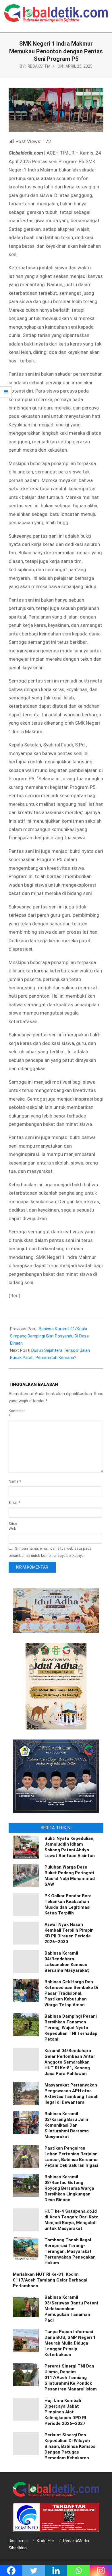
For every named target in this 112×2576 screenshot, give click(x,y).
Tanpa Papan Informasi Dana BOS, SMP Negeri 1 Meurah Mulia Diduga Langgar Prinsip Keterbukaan (70, 2343)
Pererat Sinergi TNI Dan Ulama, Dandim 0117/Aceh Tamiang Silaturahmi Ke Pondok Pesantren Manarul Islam (71, 2378)
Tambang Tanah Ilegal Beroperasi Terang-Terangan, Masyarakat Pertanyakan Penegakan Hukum (70, 2251)
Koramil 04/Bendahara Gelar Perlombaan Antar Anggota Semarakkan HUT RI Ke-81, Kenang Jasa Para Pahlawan (70, 2062)
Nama (15, 1481)
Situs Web (13, 1526)
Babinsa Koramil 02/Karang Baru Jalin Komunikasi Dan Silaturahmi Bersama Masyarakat (67, 2125)
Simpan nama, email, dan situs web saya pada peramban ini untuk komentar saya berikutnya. (50, 1552)
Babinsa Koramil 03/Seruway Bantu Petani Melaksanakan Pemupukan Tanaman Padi (71, 2309)
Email (14, 1502)
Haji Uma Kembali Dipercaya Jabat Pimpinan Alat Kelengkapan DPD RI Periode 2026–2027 (65, 2412)
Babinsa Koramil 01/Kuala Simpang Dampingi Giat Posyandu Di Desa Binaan (49, 1336)
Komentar (16, 1413)
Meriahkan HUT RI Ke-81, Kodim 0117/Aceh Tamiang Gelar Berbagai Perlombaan (50, 2280)
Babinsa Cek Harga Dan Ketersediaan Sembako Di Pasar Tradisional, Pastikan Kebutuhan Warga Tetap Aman (71, 1993)
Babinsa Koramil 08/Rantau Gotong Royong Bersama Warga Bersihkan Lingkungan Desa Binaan (69, 2188)
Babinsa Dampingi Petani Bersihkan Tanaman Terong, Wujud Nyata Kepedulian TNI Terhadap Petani (71, 2028)
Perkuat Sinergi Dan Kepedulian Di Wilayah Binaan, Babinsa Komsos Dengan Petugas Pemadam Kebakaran (70, 2446)
